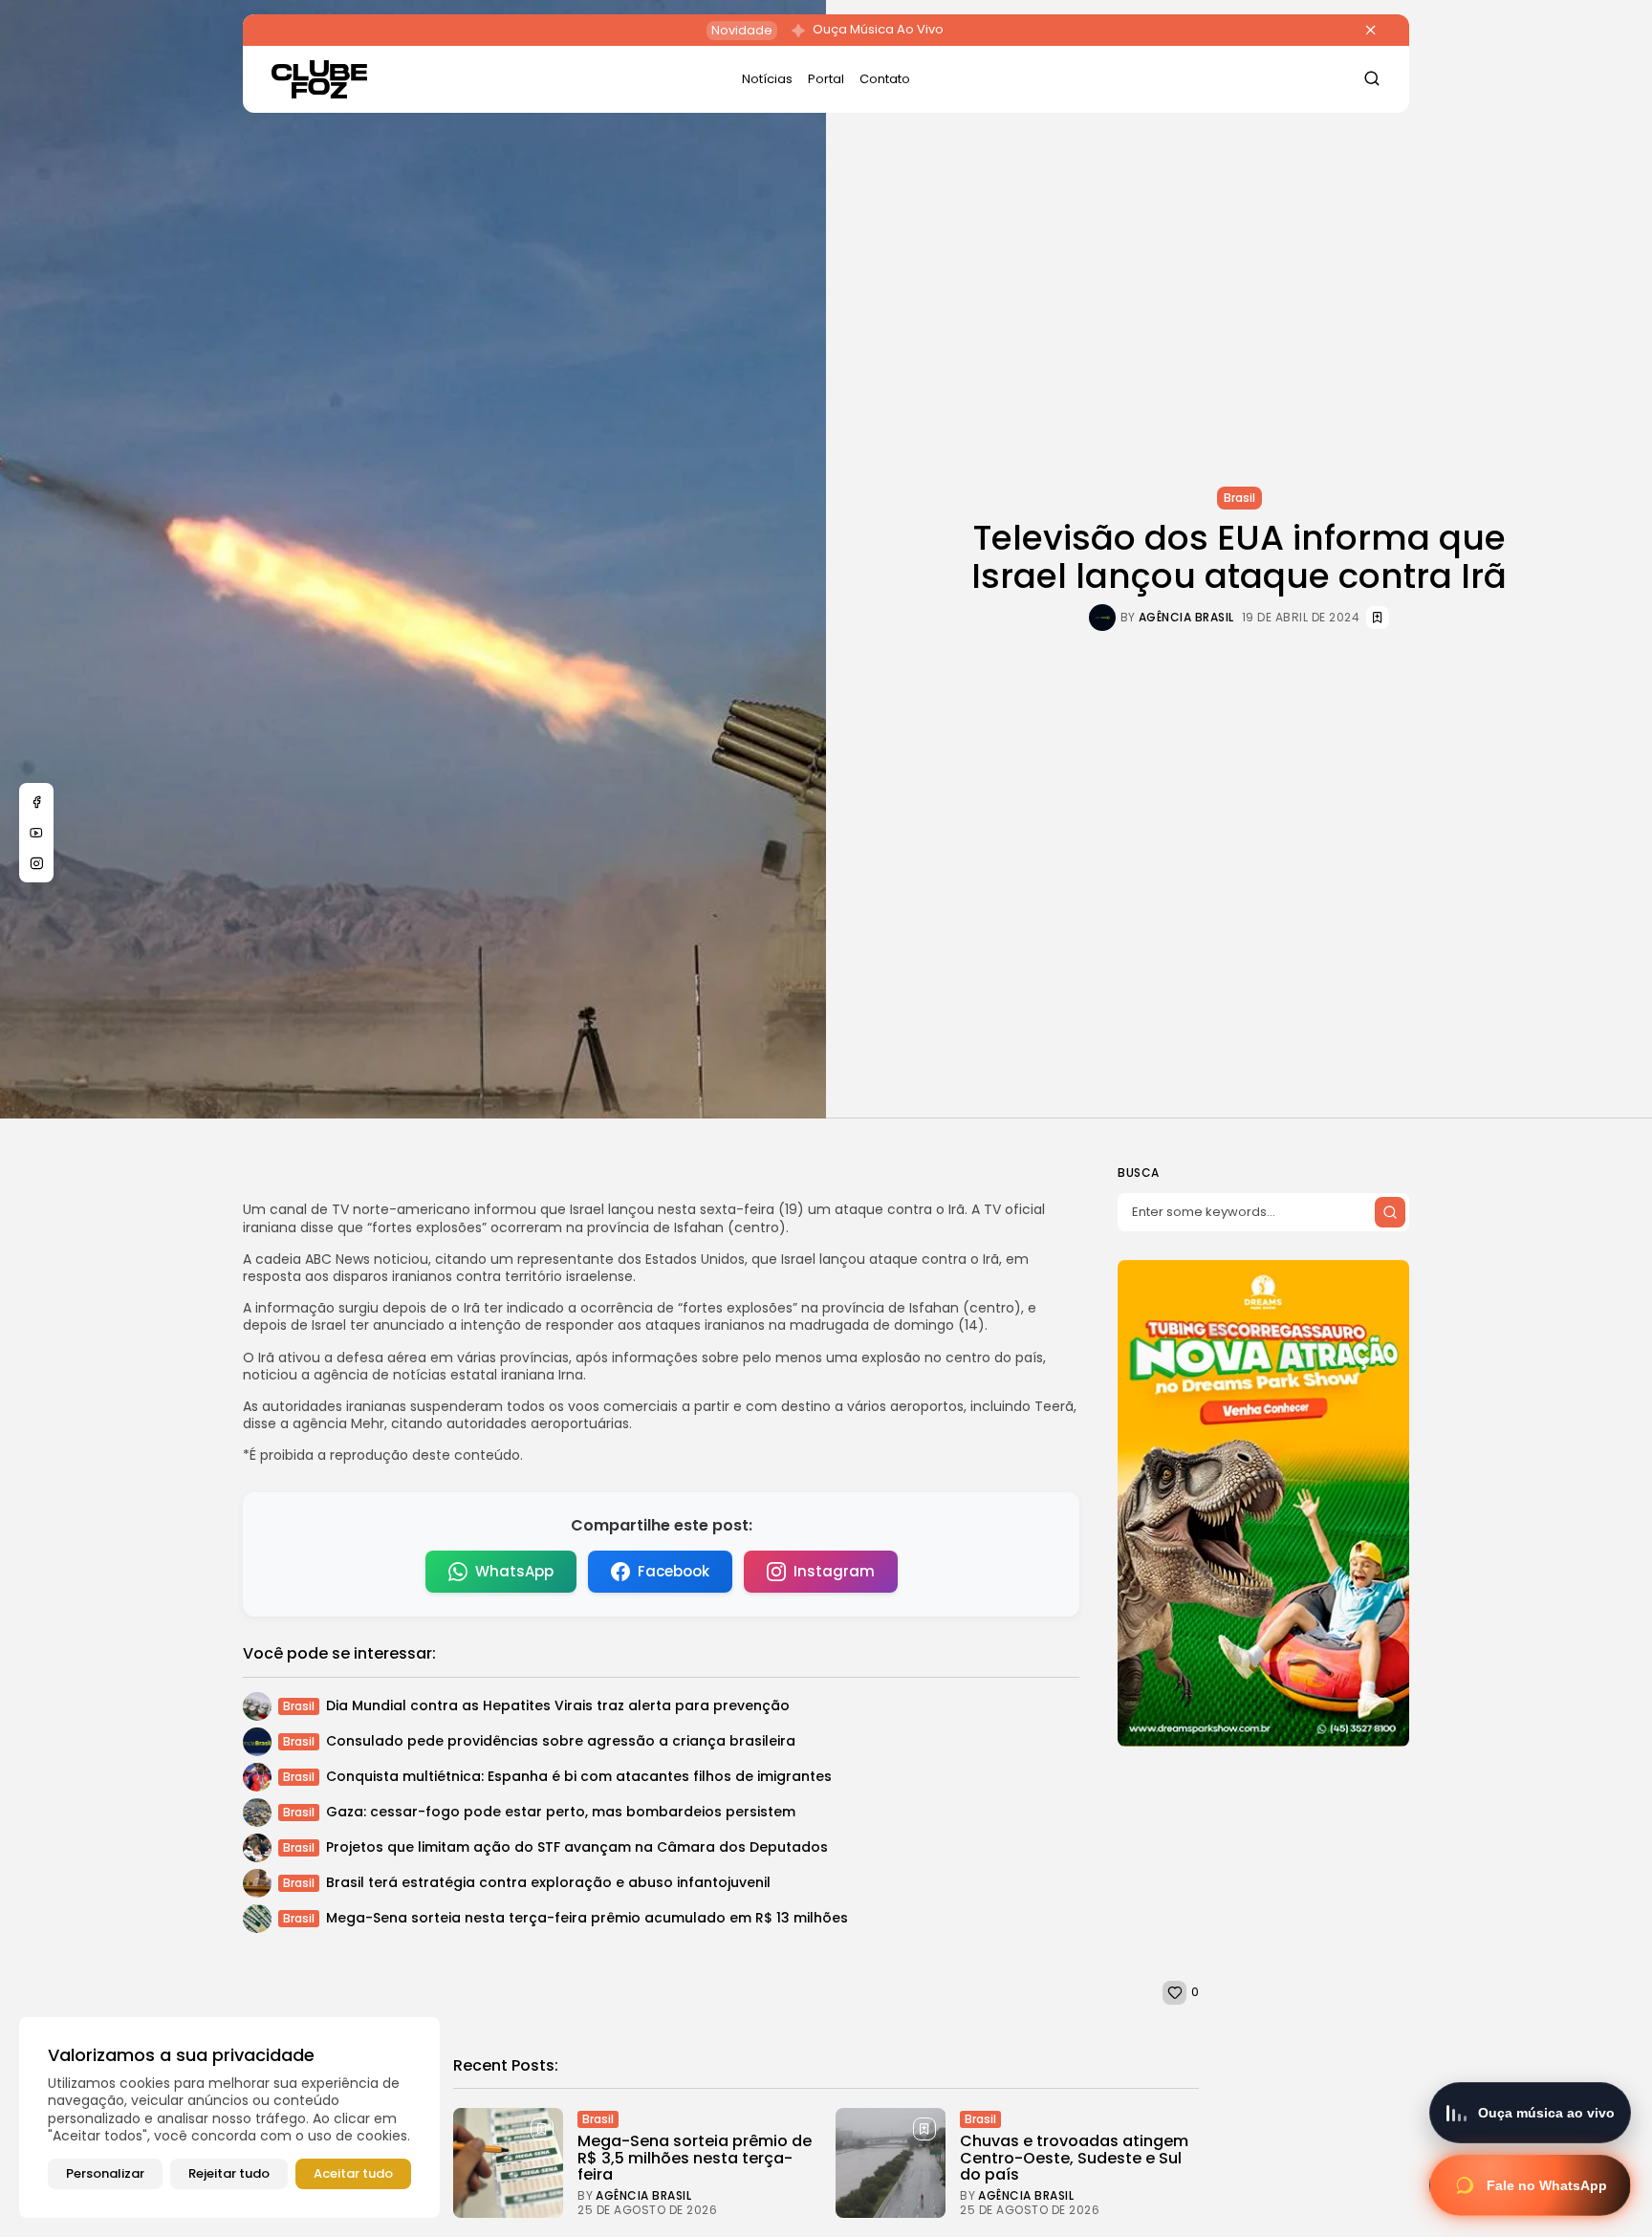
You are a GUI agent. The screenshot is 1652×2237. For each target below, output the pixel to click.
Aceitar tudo (353, 2173)
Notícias (767, 79)
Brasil (1239, 498)
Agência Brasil (1186, 618)
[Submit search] (1390, 1212)
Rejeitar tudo (229, 2173)
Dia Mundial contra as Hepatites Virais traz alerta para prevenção (558, 1705)
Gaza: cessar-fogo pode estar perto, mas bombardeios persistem (561, 1812)
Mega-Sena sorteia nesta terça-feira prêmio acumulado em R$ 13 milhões (587, 1918)
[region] (229, 2118)
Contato (885, 79)
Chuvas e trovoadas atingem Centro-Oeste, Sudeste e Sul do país (1074, 2158)
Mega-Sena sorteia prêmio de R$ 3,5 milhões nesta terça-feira (695, 2158)
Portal (826, 79)
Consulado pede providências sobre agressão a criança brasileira (561, 1741)
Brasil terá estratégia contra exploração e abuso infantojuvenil (548, 1882)
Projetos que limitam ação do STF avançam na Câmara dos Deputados (577, 1847)
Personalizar (105, 2173)
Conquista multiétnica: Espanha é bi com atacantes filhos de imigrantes (579, 1776)
